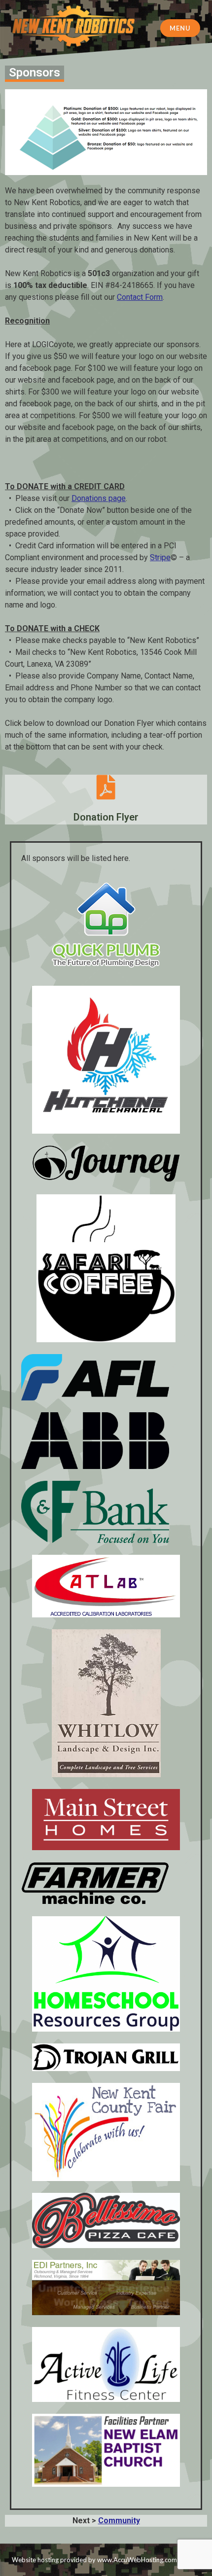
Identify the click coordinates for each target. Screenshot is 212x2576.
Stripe (160, 557)
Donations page (99, 498)
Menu (180, 28)
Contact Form (140, 297)
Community (119, 2521)
